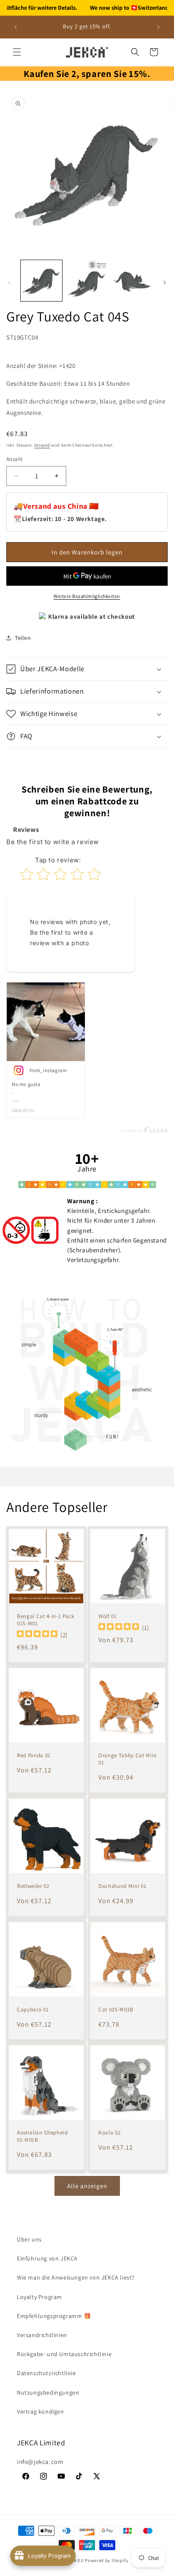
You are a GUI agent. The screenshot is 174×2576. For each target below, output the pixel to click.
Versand (42, 445)
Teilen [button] (23, 638)
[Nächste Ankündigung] (158, 27)
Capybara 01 (33, 2010)
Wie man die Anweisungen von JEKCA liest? (76, 2277)
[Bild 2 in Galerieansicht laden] (87, 281)
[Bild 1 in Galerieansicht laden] (41, 281)
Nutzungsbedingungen (48, 2392)
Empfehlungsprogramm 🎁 (54, 2316)
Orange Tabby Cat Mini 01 (128, 1759)
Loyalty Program (39, 2297)
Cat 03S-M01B (116, 2010)
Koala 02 (109, 2133)
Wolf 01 (108, 1616)
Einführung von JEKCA (47, 2258)
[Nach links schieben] (9, 283)
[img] (37, 1634)
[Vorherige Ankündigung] (16, 27)
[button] (17, 52)
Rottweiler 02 (33, 1886)
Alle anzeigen (87, 2186)
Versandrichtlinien (42, 2335)
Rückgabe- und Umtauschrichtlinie (64, 2354)
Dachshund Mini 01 (122, 1886)
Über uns (29, 2239)
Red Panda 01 (34, 1756)
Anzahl (14, 459)
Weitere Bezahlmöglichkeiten (87, 596)
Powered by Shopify (107, 2560)
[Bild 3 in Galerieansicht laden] (132, 281)
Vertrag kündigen (41, 2411)
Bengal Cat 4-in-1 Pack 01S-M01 (46, 1620)
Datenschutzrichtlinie (46, 2373)
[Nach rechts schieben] (165, 283)
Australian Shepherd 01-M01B (42, 2136)
